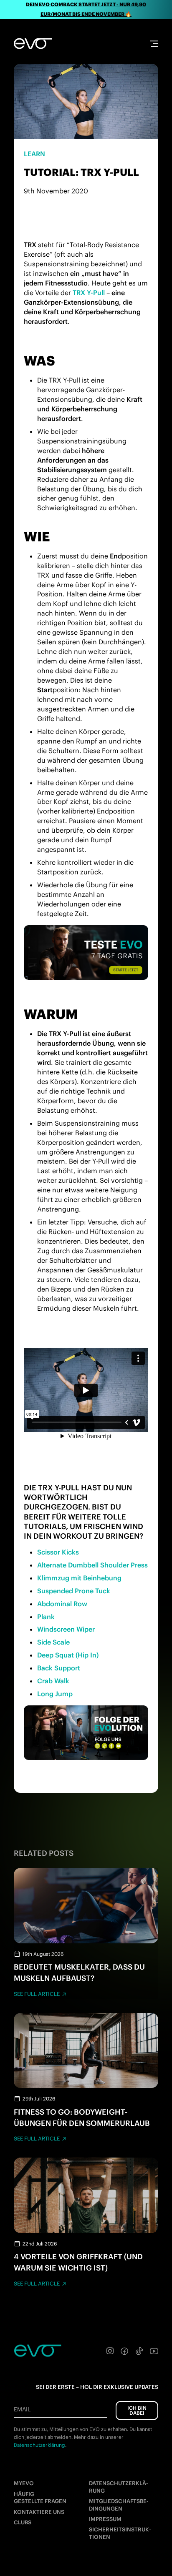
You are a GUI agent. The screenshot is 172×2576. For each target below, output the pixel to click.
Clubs (23, 2522)
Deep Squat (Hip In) (68, 1655)
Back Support (59, 1668)
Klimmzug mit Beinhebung (79, 1578)
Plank (46, 1617)
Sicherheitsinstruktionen (120, 2533)
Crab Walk (53, 1681)
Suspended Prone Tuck (74, 1591)
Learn (34, 154)
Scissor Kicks (58, 1552)
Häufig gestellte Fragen (40, 2498)
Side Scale (53, 1642)
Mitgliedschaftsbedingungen (119, 2505)
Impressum (105, 2519)
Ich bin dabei (137, 2410)
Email (22, 2409)
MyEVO (24, 2483)
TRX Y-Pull (89, 293)
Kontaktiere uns (39, 2512)
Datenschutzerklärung (119, 2487)
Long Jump (55, 1694)
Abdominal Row (62, 1604)
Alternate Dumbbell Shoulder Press (92, 1565)
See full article (37, 1994)
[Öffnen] (154, 44)
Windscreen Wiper (66, 1629)
